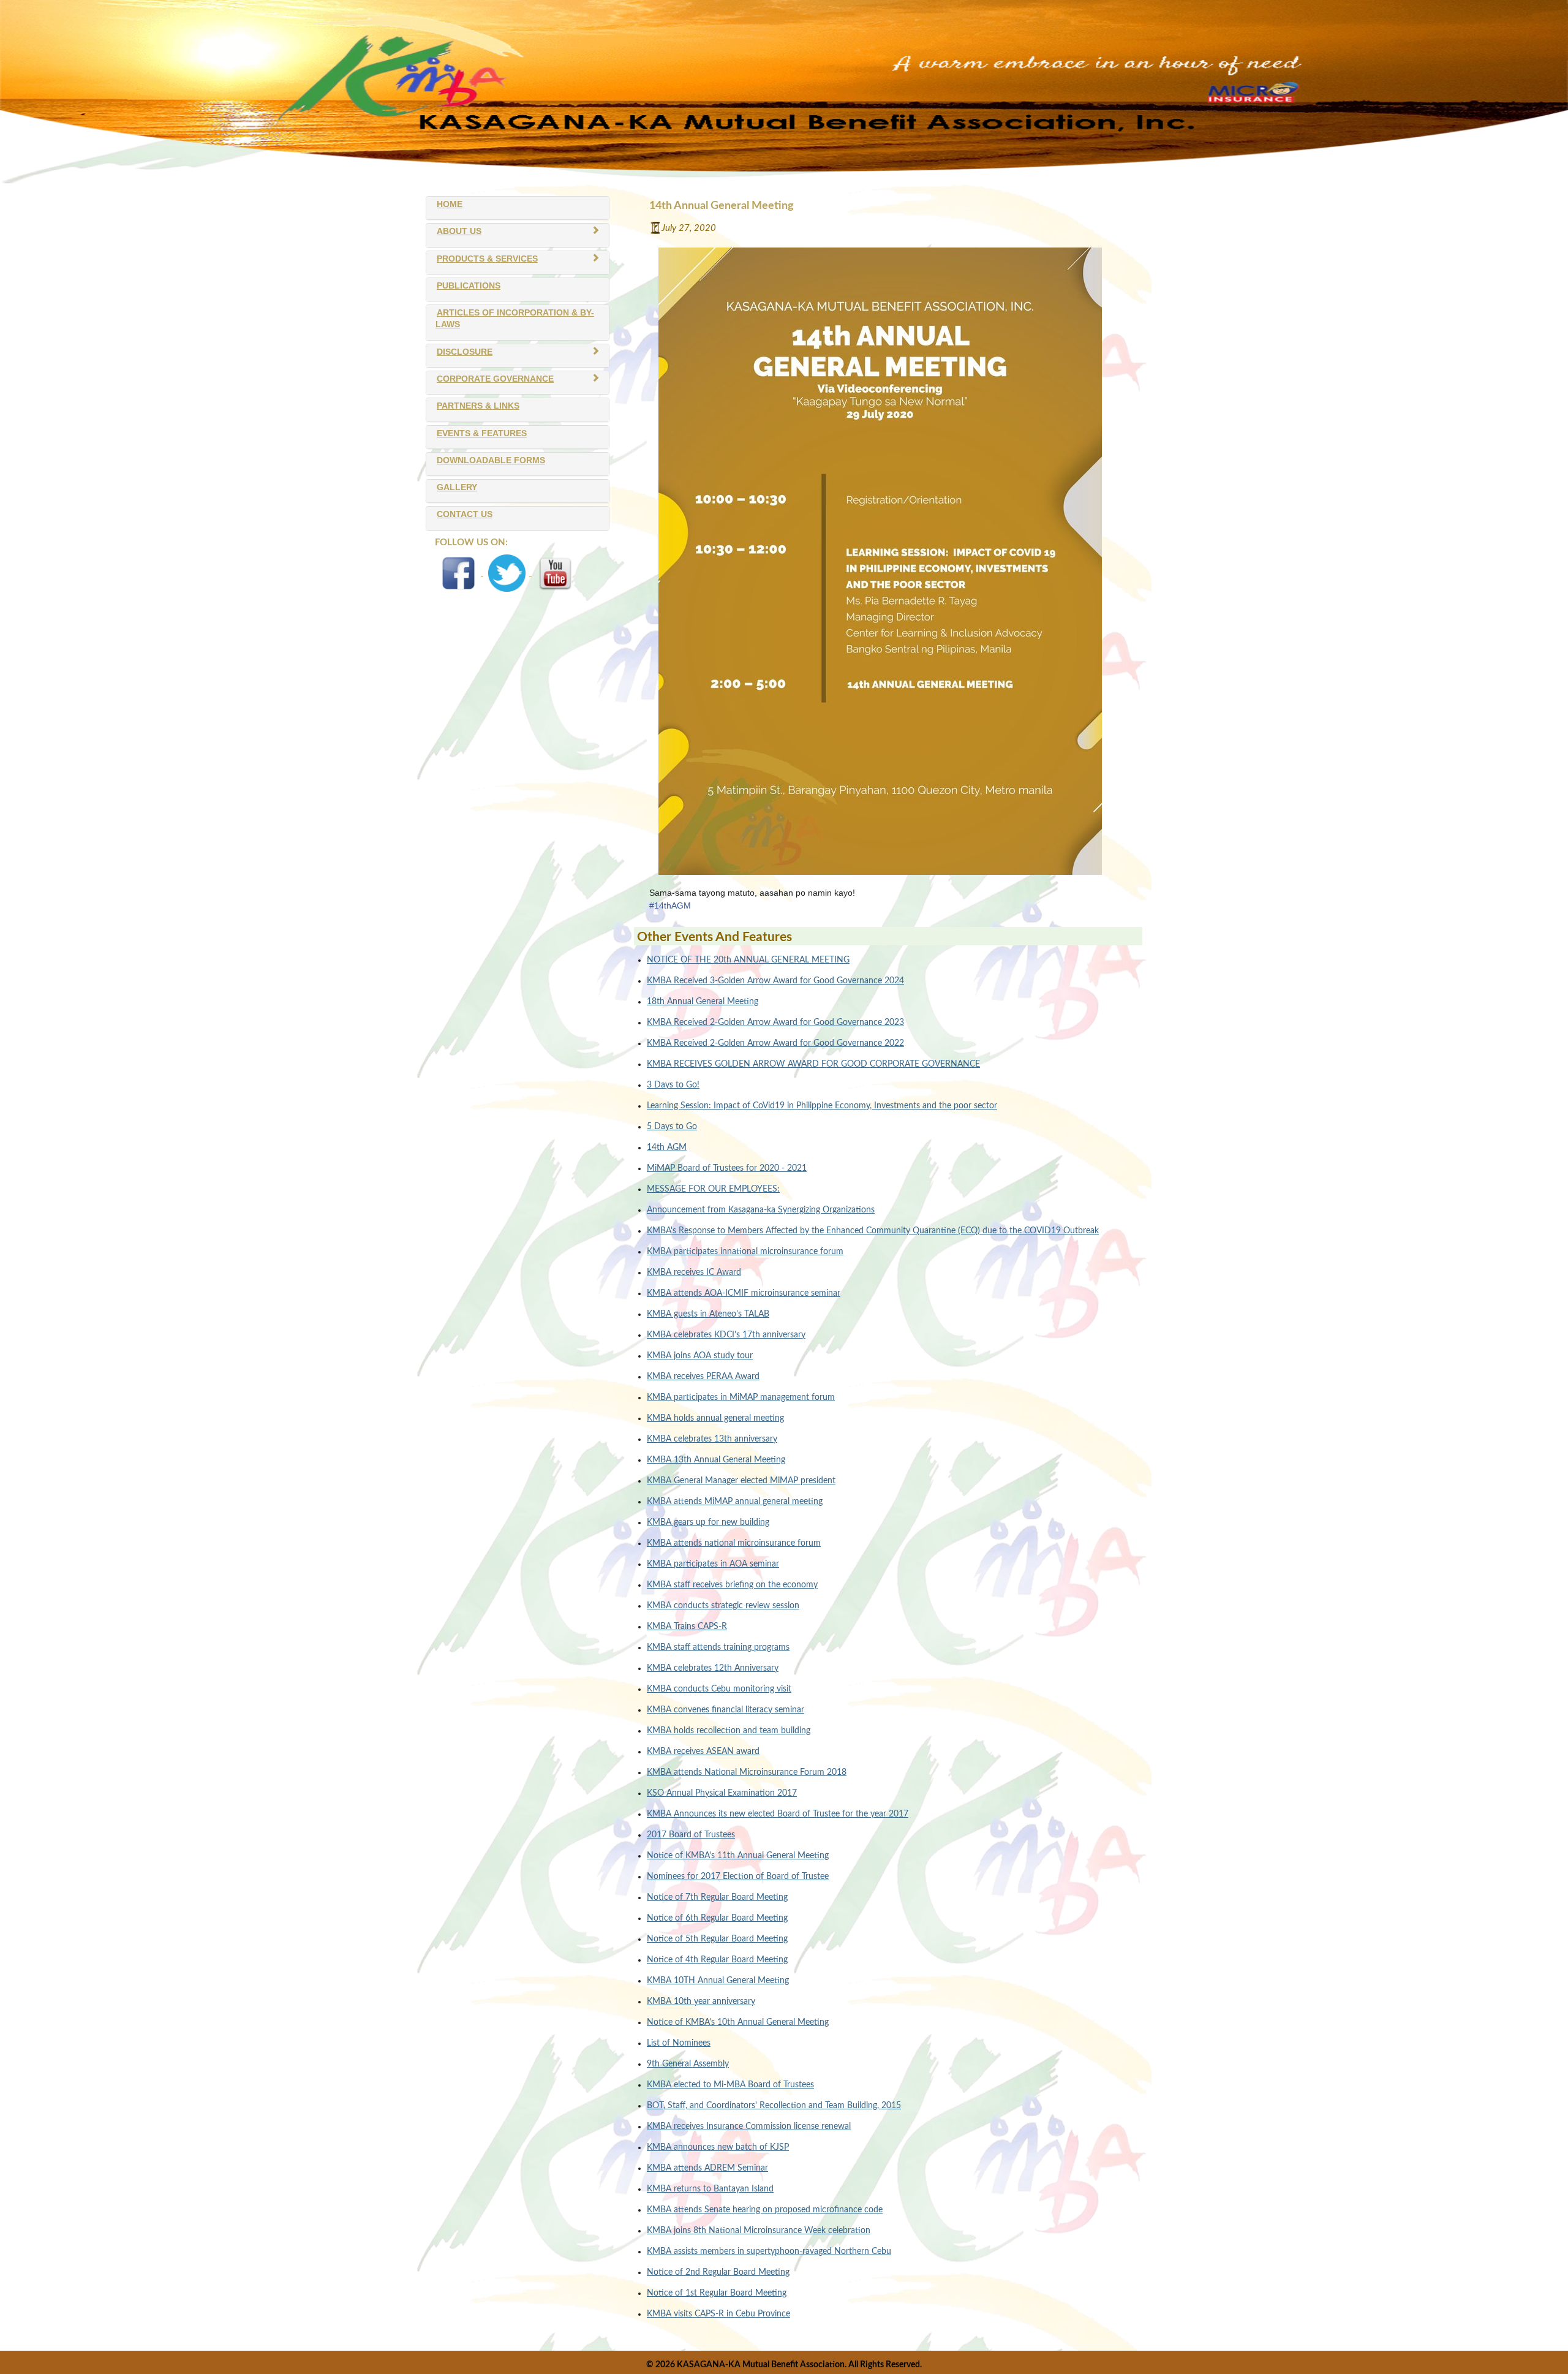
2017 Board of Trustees (691, 1835)
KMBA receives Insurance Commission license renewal (749, 2126)
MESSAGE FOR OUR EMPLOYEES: (713, 1189)
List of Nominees (679, 2043)
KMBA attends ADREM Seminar (707, 2168)
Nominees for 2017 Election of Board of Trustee (738, 1877)
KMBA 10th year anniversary (701, 2002)
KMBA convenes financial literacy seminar (726, 1710)
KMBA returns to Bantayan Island (710, 2189)
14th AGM (667, 1147)
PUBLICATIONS (469, 286)
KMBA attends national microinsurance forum (734, 1543)
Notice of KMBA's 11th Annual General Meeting (738, 1856)
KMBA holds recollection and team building (729, 1731)
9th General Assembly (688, 2064)
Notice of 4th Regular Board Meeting (717, 1960)
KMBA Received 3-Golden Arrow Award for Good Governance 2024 (775, 981)
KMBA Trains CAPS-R (687, 1627)
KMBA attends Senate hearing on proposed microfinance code (765, 2210)
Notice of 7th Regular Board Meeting (717, 1897)
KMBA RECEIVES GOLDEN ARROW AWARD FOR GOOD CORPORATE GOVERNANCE (813, 1064)
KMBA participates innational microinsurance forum (745, 1252)
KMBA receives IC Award (694, 1272)
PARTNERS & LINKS (478, 406)
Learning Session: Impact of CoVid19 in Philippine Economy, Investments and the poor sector (822, 1106)
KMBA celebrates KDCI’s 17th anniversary (726, 1335)
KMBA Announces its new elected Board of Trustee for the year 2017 (778, 1814)
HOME (450, 204)
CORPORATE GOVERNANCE (495, 379)
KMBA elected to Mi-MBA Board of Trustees (730, 2085)
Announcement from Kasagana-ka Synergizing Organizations (761, 1210)
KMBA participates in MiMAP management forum (741, 1397)
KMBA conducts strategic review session (723, 1606)
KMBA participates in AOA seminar (713, 1564)
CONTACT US (465, 514)
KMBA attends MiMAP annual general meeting (735, 1502)
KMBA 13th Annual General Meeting (716, 1460)
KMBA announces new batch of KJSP (718, 2147)
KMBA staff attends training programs (718, 1647)
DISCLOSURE (465, 352)
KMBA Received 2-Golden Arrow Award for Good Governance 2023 (775, 1023)
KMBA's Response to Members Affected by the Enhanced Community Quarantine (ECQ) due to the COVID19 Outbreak (873, 1231)
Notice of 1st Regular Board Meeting (717, 2293)
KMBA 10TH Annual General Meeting (718, 1981)
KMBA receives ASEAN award (703, 1752)
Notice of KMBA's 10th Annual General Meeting (738, 2022)
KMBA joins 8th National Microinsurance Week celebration (759, 2231)
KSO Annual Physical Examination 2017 (722, 1793)
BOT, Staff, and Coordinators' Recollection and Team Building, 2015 (774, 2106)
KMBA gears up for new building (708, 1522)
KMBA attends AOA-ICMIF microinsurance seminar (744, 1293)
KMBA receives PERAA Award (703, 1377)
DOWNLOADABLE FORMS (491, 460)
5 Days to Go (672, 1127)
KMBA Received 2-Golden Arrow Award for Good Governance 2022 (775, 1043)
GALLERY (457, 487)
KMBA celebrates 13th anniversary (712, 1439)
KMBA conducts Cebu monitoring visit (719, 1689)
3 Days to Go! (673, 1085)
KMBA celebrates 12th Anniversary (713, 1668)
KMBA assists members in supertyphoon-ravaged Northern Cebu (769, 2251)
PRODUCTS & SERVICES (487, 259)
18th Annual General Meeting (703, 1002)
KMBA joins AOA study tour (700, 1356)
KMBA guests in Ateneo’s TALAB (708, 1314)
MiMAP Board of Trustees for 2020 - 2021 (727, 1168)
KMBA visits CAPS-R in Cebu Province (718, 2314)
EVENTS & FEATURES (482, 433)
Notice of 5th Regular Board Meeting (717, 1939)
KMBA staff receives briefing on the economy (732, 1585)
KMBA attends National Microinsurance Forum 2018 (747, 1772)
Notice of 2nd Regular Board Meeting (718, 2272)
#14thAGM (670, 905)
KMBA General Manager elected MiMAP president (741, 1481)
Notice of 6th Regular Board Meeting (717, 1918)
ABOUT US (459, 231)
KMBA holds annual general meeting (715, 1418)
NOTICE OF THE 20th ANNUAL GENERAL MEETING (748, 960)
